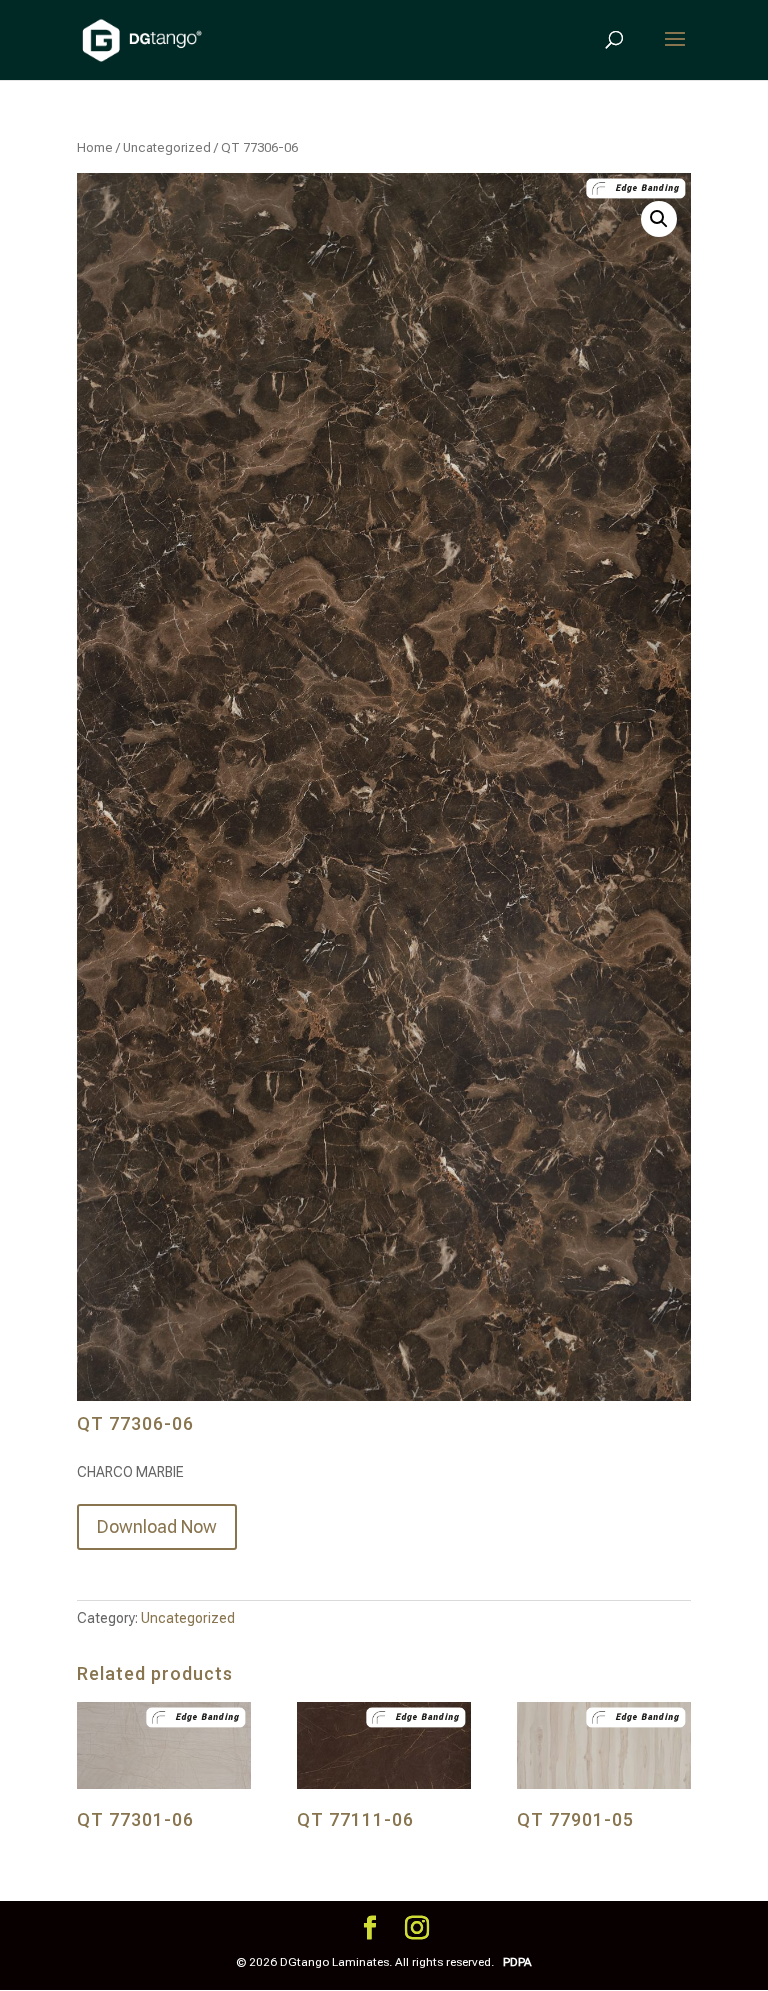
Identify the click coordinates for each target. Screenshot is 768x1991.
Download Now (157, 1526)
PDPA (517, 1962)
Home (95, 147)
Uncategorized (167, 147)
